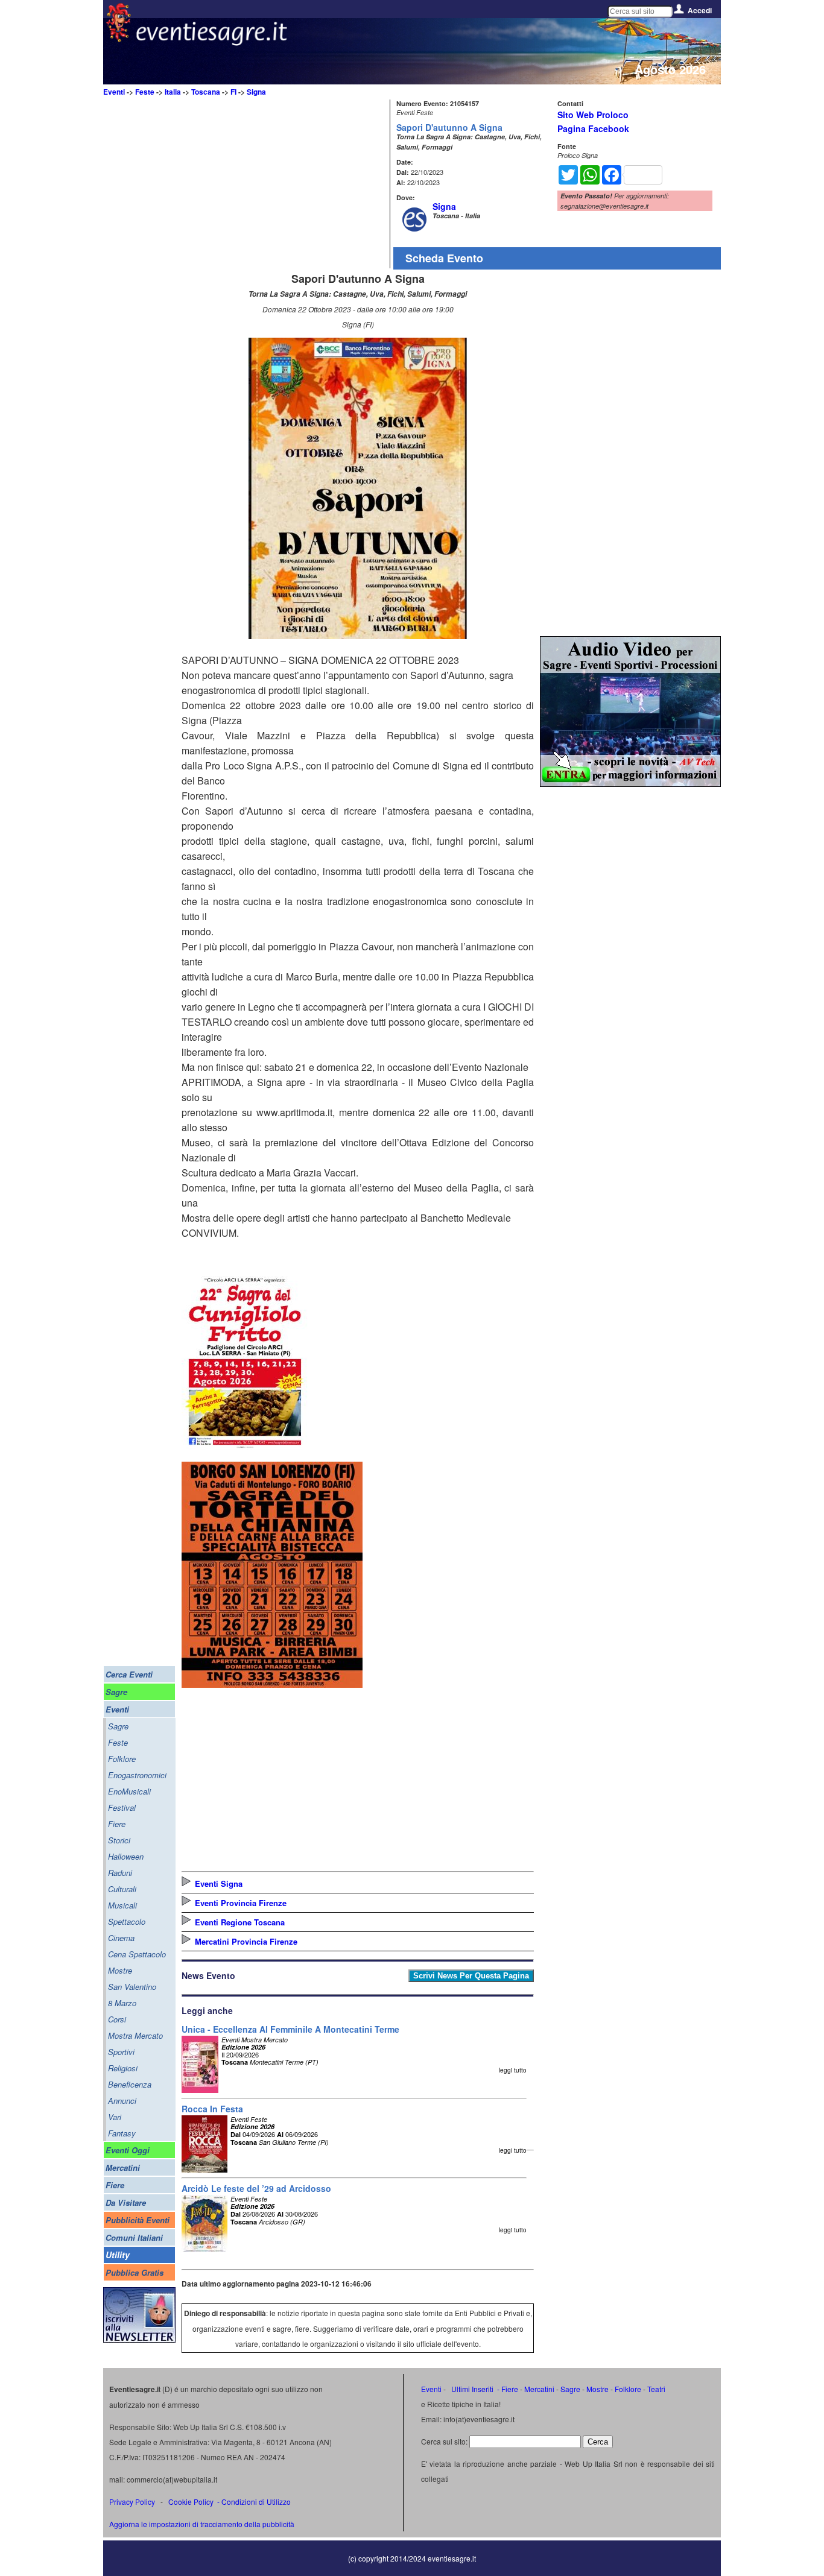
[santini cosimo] (272, 1684)
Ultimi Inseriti (471, 2389)
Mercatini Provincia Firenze (246, 1941)
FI (233, 92)
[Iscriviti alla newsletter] (139, 2339)
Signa (256, 92)
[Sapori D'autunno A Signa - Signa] (358, 635)
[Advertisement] (284, 184)
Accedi (700, 10)
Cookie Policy (191, 2502)
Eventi (114, 92)
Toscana (206, 92)
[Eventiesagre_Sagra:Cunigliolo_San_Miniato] (245, 1448)
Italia (173, 92)
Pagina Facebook (593, 128)
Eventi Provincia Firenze (241, 1903)
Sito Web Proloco (593, 115)
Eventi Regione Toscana (240, 1922)
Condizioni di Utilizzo (256, 2502)
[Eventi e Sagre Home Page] (119, 39)
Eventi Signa (219, 1883)
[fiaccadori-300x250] (630, 783)
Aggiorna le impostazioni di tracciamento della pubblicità (202, 2524)
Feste (145, 92)
